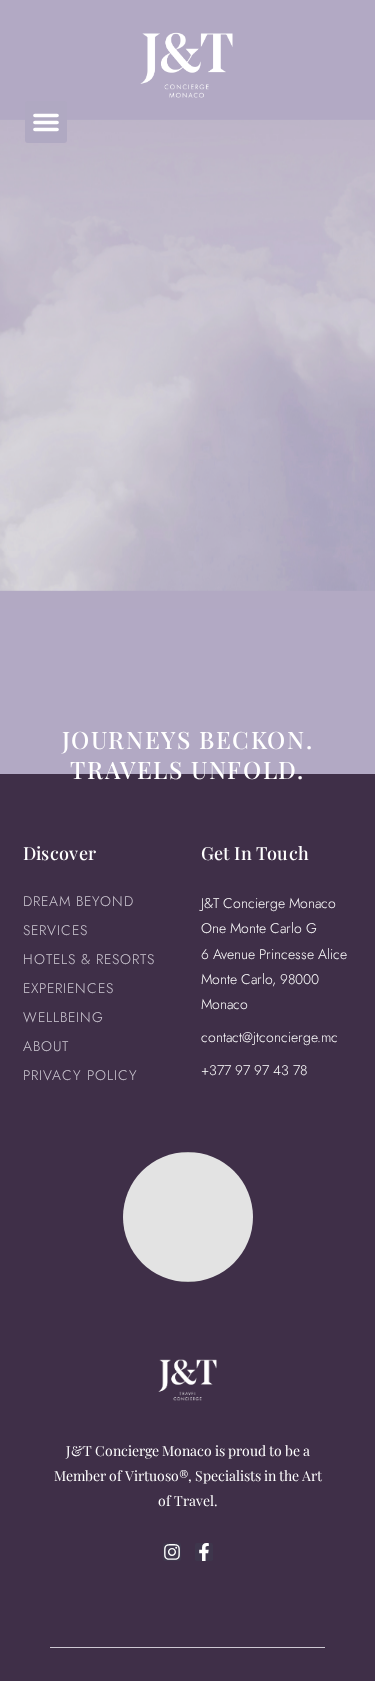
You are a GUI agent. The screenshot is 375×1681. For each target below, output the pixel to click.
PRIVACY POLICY (80, 1075)
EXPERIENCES (68, 988)
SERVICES (55, 930)
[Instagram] (172, 1552)
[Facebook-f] (204, 1552)
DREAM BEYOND (78, 901)
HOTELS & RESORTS (89, 959)
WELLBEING (63, 1017)
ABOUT (46, 1046)
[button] (46, 122)
